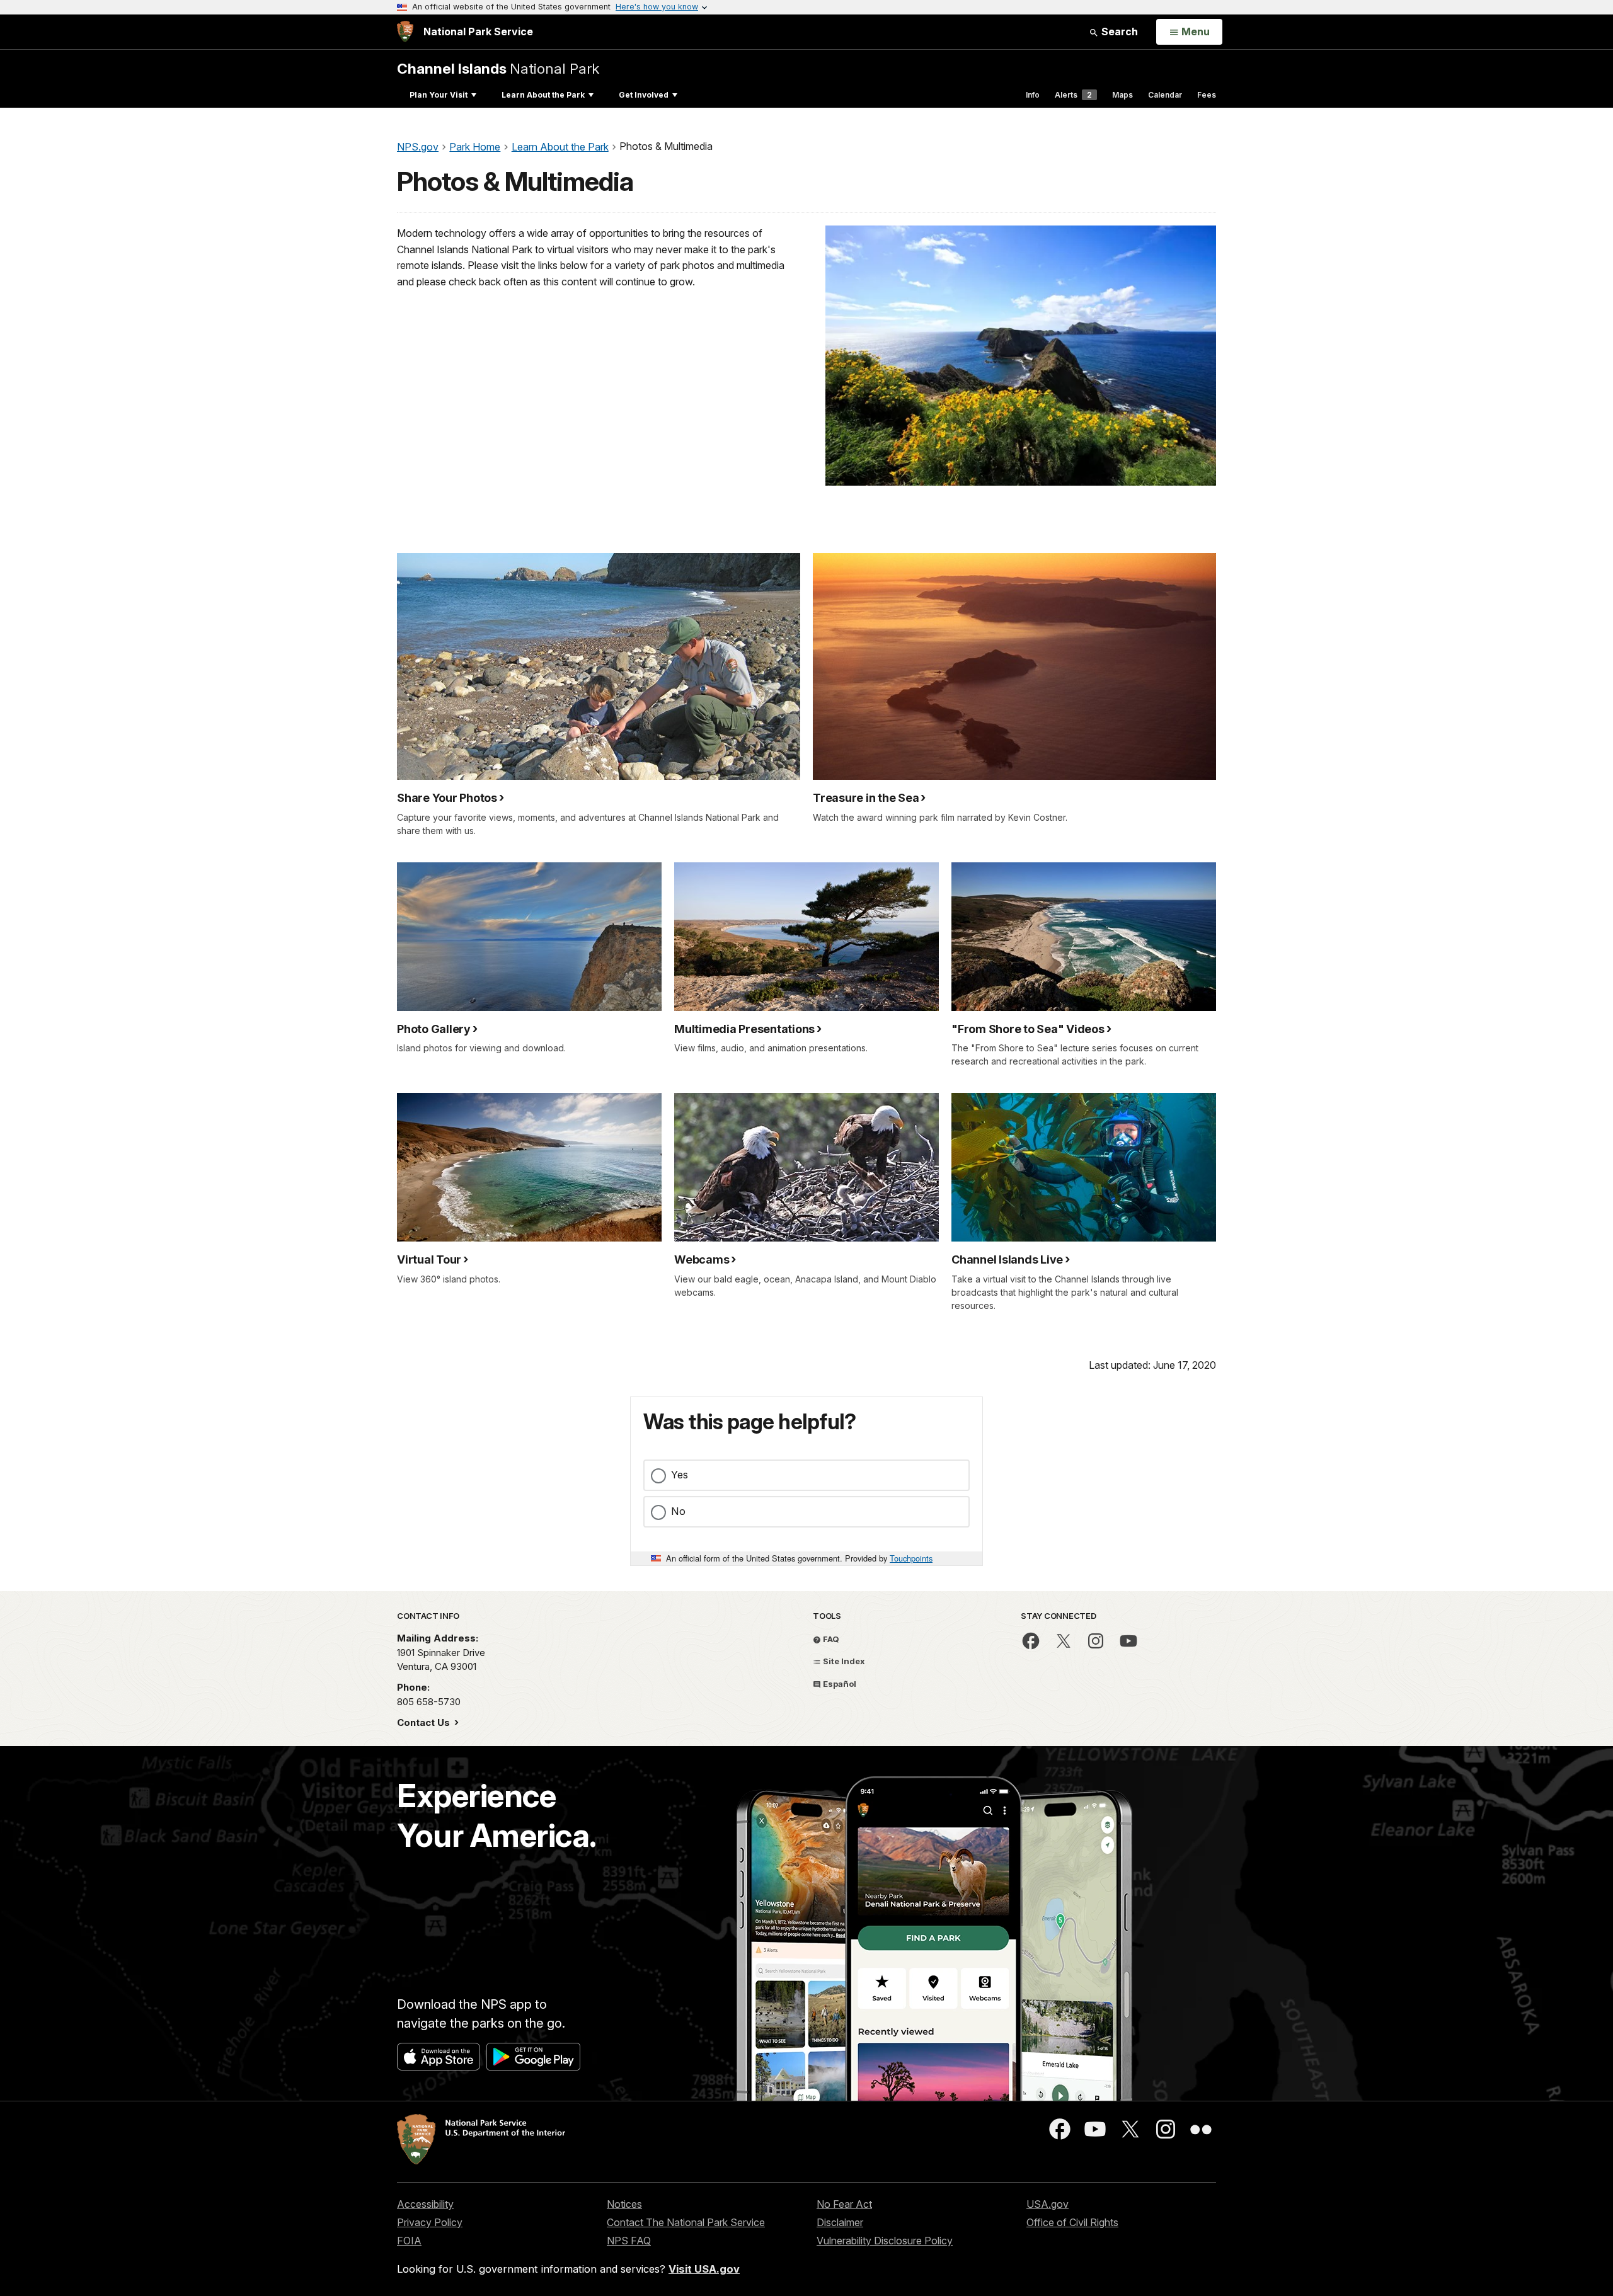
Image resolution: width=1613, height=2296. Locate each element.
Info (1033, 95)
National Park (498, 68)
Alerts (1073, 95)
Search (1118, 31)
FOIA (409, 2241)
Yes (680, 1475)
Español (839, 1684)
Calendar (1165, 95)
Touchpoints (911, 1558)
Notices (624, 2204)
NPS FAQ (629, 2241)
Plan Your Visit (439, 95)
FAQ (830, 1639)
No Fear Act (844, 2204)
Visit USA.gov (704, 2269)
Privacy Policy (430, 2222)
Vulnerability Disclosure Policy (885, 2241)
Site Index (843, 1661)
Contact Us (425, 1722)
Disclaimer (840, 2222)
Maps (1122, 95)
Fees (1207, 95)
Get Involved (644, 95)
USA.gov (1048, 2204)
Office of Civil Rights (1072, 2222)
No (678, 1511)
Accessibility (425, 2204)
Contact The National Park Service (686, 2222)
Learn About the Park (543, 95)
